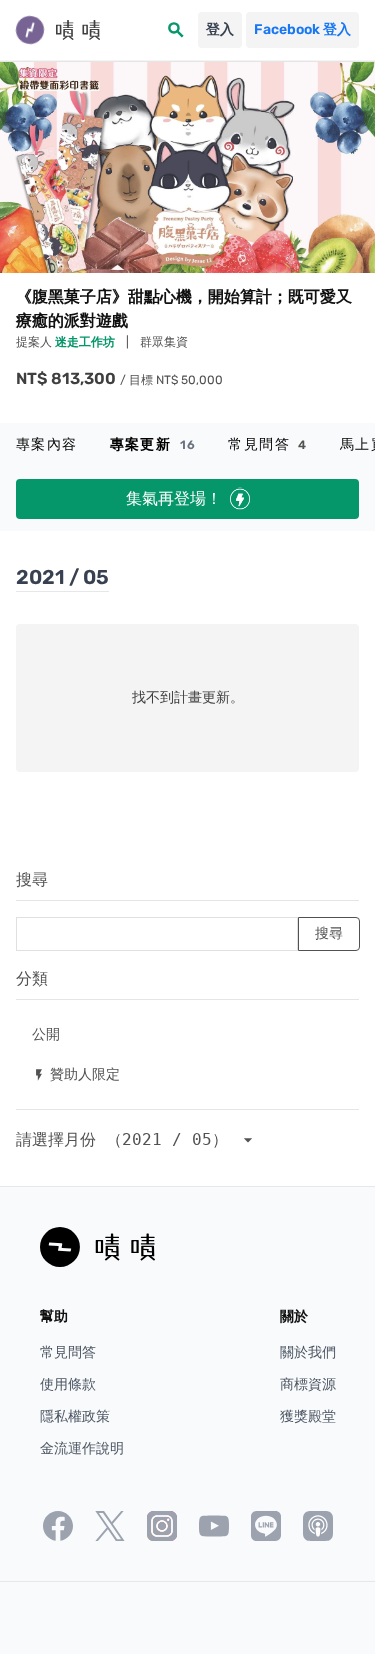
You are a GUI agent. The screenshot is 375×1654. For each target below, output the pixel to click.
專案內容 (47, 444)
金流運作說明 (82, 1448)
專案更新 (153, 444)
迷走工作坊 (86, 342)
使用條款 (68, 1384)
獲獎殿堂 (308, 1416)
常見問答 (267, 444)
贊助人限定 (76, 1073)
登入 (220, 29)
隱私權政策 (75, 1416)
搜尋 (32, 879)
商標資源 (308, 1384)
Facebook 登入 (302, 29)
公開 (46, 1033)
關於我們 (308, 1352)
